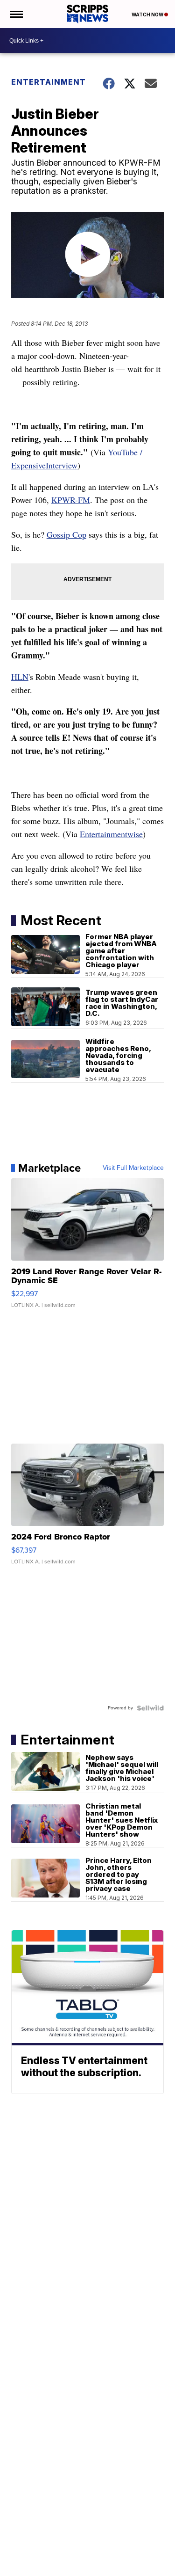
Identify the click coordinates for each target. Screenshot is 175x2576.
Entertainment (49, 82)
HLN (20, 677)
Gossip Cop (66, 534)
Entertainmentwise (111, 834)
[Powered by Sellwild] (150, 1708)
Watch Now (148, 15)
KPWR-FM (71, 500)
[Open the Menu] (16, 14)
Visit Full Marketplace (133, 1168)
